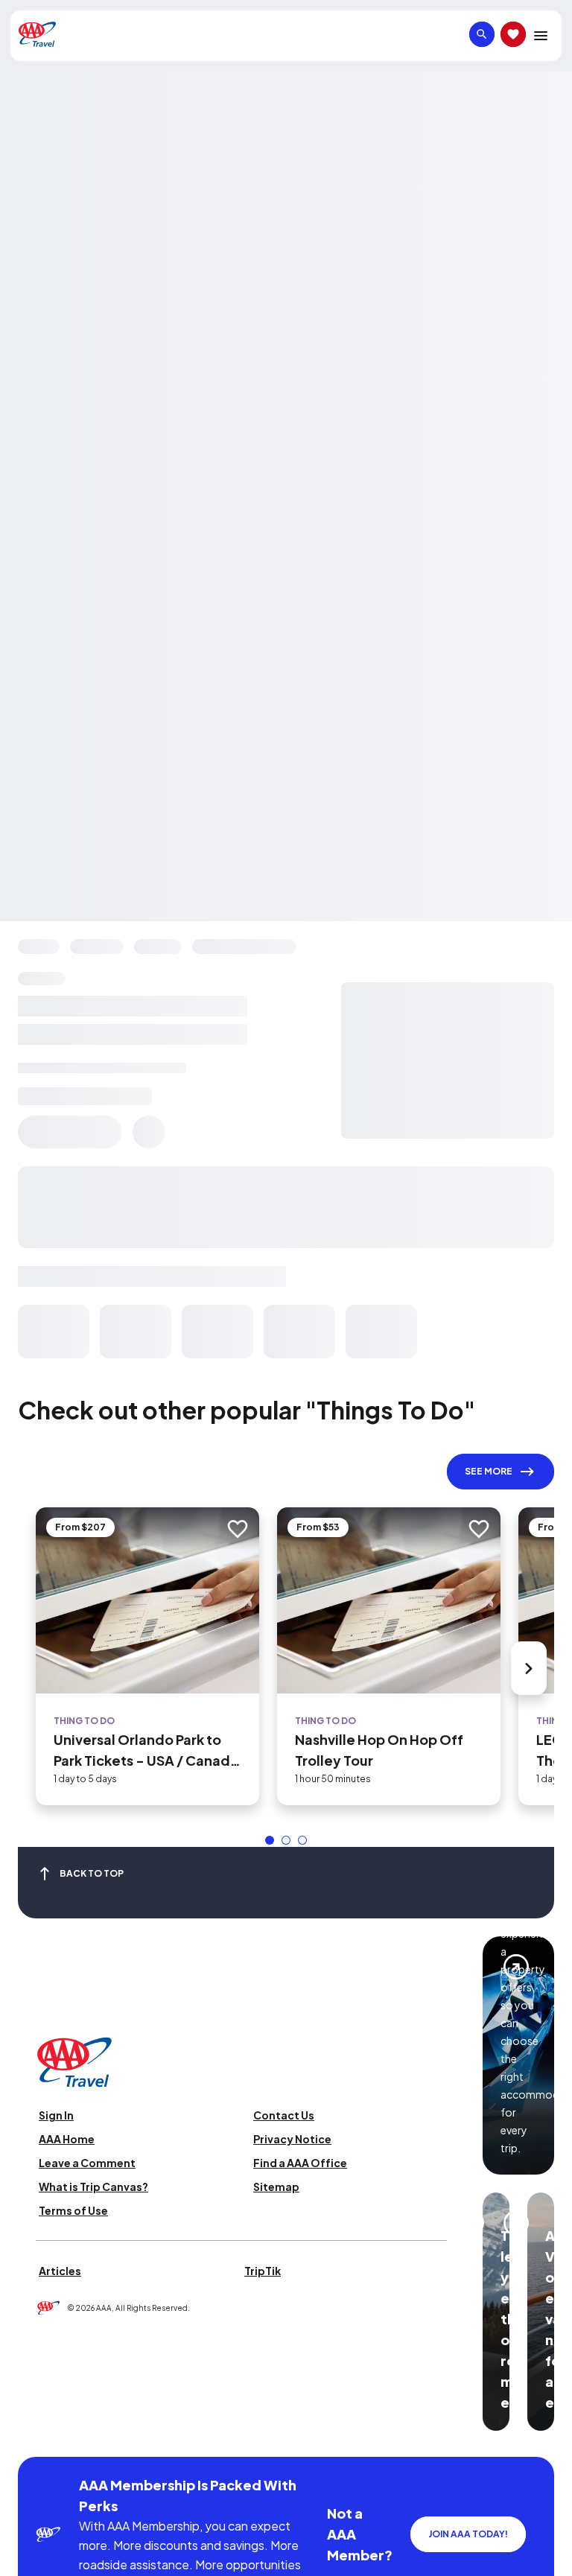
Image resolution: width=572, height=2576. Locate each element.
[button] (270, 1840)
